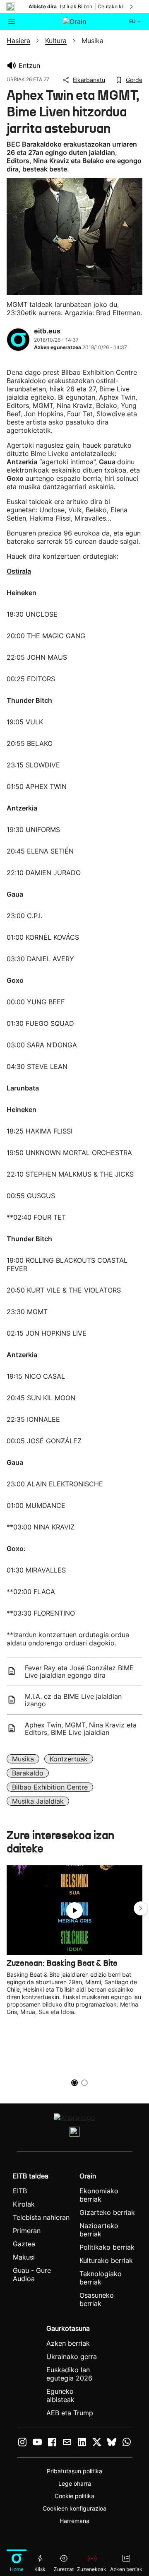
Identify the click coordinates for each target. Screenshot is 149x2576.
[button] (141, 1908)
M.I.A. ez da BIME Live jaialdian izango (73, 1700)
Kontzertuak (69, 1759)
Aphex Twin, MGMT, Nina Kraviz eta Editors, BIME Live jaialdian (81, 1729)
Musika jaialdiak (38, 1801)
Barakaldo (28, 1773)
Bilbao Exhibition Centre (50, 1787)
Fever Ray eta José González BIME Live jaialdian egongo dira (79, 1672)
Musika (23, 1759)
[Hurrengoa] (132, 7)
